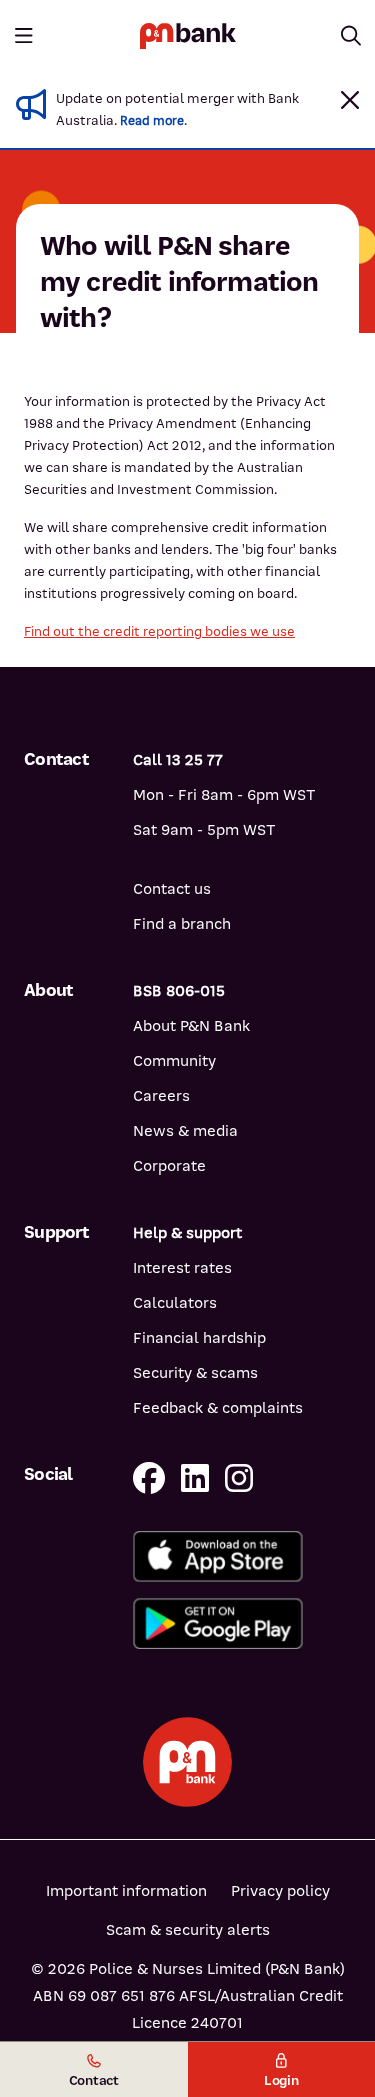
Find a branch (182, 924)
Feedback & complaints (218, 1408)
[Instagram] (239, 1479)
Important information (126, 1891)
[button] (350, 100)
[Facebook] (149, 1479)
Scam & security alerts (188, 1930)
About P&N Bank (191, 1026)
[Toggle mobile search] (351, 36)
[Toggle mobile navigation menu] (24, 36)
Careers (161, 1096)
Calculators (175, 1303)
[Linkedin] (195, 1479)
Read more (152, 121)
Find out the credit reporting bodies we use (159, 631)
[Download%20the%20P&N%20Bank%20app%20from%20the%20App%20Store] (242, 1556)
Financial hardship (199, 1338)
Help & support (187, 1233)
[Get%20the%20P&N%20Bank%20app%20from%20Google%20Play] (242, 1623)
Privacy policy (280, 1891)
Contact (94, 2080)
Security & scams (195, 1373)
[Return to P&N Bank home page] (188, 35)
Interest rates (182, 1268)
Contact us (172, 889)
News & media (185, 1131)
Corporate (169, 1166)
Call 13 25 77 (178, 760)
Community (174, 1061)
